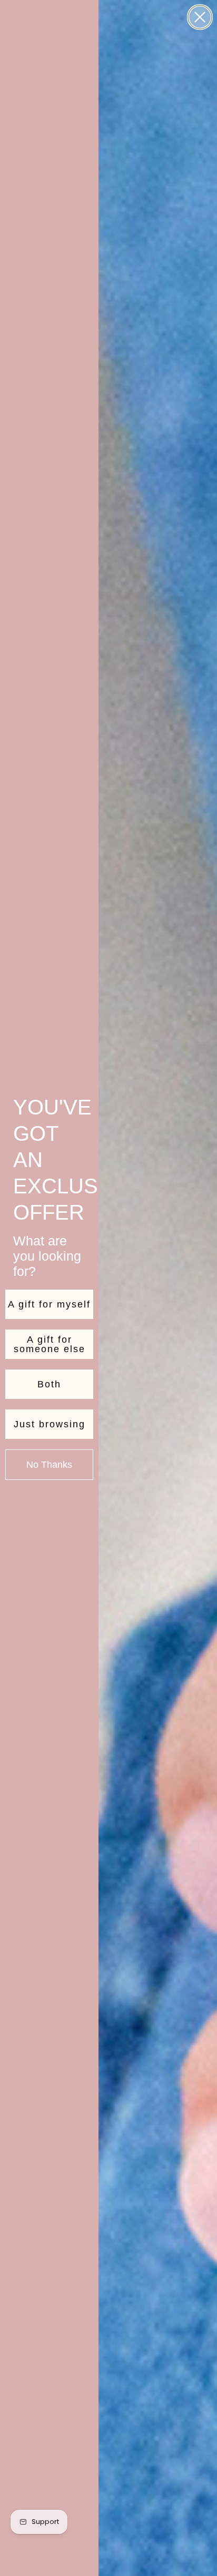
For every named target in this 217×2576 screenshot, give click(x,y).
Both (49, 1384)
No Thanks (49, 1465)
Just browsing (50, 1424)
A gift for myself (49, 1304)
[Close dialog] (200, 17)
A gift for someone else (50, 1344)
